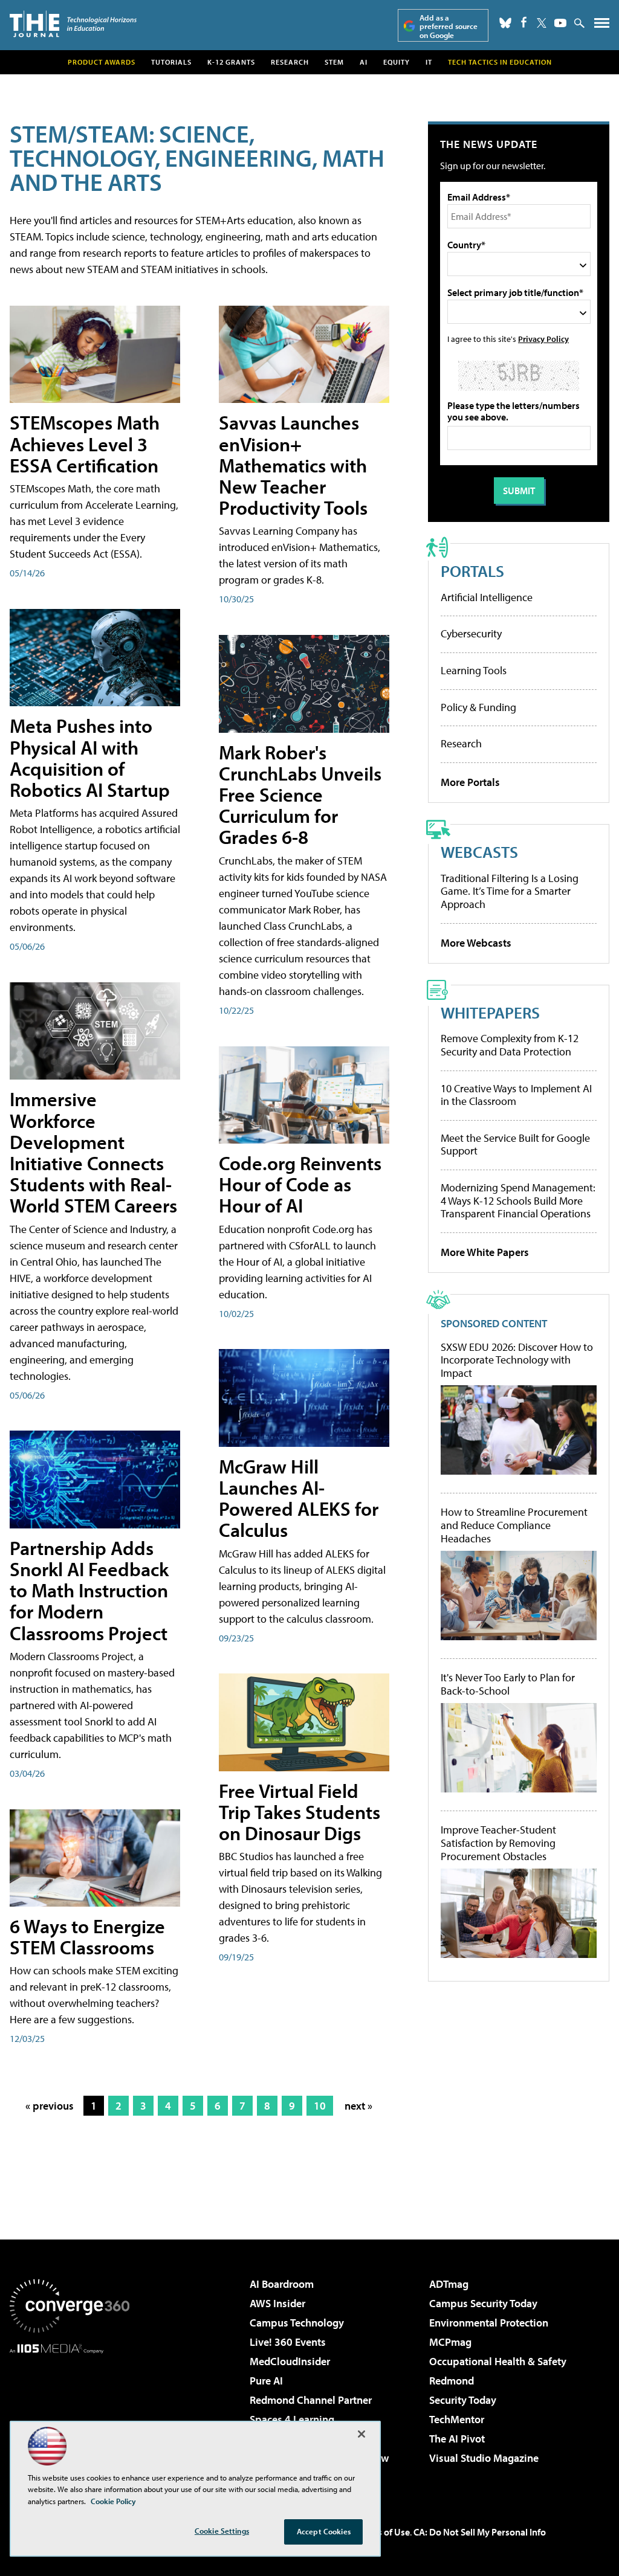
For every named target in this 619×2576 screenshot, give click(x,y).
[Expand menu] (602, 26)
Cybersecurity (471, 633)
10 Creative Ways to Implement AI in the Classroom (516, 1095)
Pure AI (266, 2381)
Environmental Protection (489, 2323)
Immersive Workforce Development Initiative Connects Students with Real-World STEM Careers (93, 1152)
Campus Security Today (483, 2303)
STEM (334, 62)
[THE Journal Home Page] (73, 24)
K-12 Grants (231, 62)
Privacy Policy (543, 339)
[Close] (361, 2434)
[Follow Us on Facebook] (524, 22)
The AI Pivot (457, 2439)
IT (429, 62)
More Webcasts (476, 943)
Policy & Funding (478, 707)
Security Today (463, 2400)
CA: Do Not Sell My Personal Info (480, 2532)
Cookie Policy (113, 2501)
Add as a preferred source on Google (449, 26)
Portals (472, 571)
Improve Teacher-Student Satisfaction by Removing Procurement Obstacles (498, 1843)
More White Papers (485, 1252)
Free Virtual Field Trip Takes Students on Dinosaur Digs (300, 1812)
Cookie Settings (222, 2531)
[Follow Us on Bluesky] (505, 23)
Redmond (452, 2381)
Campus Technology (297, 2323)
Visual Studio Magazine (484, 2458)
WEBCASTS (479, 852)
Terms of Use (383, 2532)
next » (358, 2106)
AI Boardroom (282, 2284)
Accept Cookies (324, 2531)
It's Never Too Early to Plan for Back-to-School (508, 1684)
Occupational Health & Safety (498, 2361)
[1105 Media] (70, 2415)
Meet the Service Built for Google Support (515, 1145)
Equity (397, 62)
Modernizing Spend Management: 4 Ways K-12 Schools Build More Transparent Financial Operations (518, 1200)
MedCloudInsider (290, 2361)
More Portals (470, 782)
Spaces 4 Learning (292, 2419)
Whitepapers (490, 1012)
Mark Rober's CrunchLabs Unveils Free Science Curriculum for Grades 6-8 (300, 795)
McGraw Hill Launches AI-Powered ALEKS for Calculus (299, 1498)
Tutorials (171, 62)
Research (290, 62)
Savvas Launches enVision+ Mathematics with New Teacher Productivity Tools (293, 465)
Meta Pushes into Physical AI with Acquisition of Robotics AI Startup (90, 758)
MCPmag (450, 2342)
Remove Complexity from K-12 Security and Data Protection (510, 1045)
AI (364, 62)
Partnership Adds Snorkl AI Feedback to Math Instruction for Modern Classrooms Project (89, 1590)
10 (320, 2106)
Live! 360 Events (288, 2342)
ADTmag (449, 2284)
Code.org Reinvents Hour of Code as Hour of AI (300, 1184)
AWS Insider (277, 2303)
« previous (50, 2106)
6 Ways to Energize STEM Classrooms (87, 1937)
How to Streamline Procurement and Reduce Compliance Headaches (514, 1525)
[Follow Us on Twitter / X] (542, 23)
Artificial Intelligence (487, 597)
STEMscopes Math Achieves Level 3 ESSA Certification (85, 443)
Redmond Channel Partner (311, 2400)
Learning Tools (474, 670)
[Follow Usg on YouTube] (560, 23)
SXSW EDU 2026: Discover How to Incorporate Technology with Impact (517, 1360)
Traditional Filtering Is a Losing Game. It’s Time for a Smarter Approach (510, 891)
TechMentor (457, 2419)
